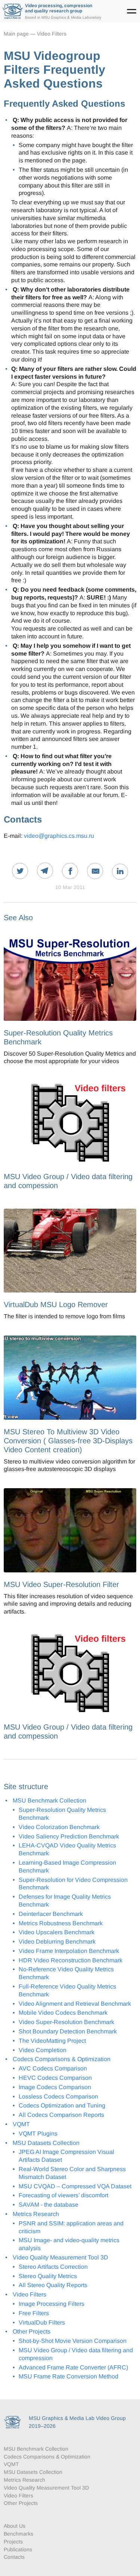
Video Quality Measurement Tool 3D (60, 2257)
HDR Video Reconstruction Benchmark (71, 1960)
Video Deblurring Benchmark (57, 1942)
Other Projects (32, 2331)
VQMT (21, 2124)
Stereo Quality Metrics (48, 2276)
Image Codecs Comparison (55, 2087)
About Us (15, 2526)
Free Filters (34, 2313)
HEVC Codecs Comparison (55, 2078)
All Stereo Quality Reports (53, 2285)
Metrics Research (36, 2214)
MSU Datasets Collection (46, 2143)
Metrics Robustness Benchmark (61, 1923)
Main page (16, 34)
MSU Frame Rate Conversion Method (69, 2376)
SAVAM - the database (49, 2205)
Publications (18, 2549)
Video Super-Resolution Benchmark (66, 2022)
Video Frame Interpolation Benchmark (69, 1951)
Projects (13, 2542)
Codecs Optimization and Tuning (62, 2105)
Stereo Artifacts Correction (53, 2267)
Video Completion (43, 2050)
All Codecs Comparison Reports (61, 2115)
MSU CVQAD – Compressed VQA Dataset (75, 2186)
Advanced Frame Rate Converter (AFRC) (73, 2367)
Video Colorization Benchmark (59, 1827)
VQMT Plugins (38, 2134)
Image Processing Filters (52, 2304)
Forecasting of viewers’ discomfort (63, 2195)
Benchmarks (18, 2534)
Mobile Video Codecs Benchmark (63, 2013)
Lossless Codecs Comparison (58, 2096)
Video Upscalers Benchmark (57, 1932)
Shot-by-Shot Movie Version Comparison (73, 2341)
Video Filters (52, 34)
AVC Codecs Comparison (53, 2068)
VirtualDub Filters (42, 2322)
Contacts (14, 2557)
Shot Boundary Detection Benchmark (68, 2031)
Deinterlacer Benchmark (51, 1914)
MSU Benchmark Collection (49, 1800)
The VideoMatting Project (52, 2041)
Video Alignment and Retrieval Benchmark (75, 2004)
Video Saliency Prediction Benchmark (69, 1836)
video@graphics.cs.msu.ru (59, 836)
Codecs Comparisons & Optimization (62, 2059)
